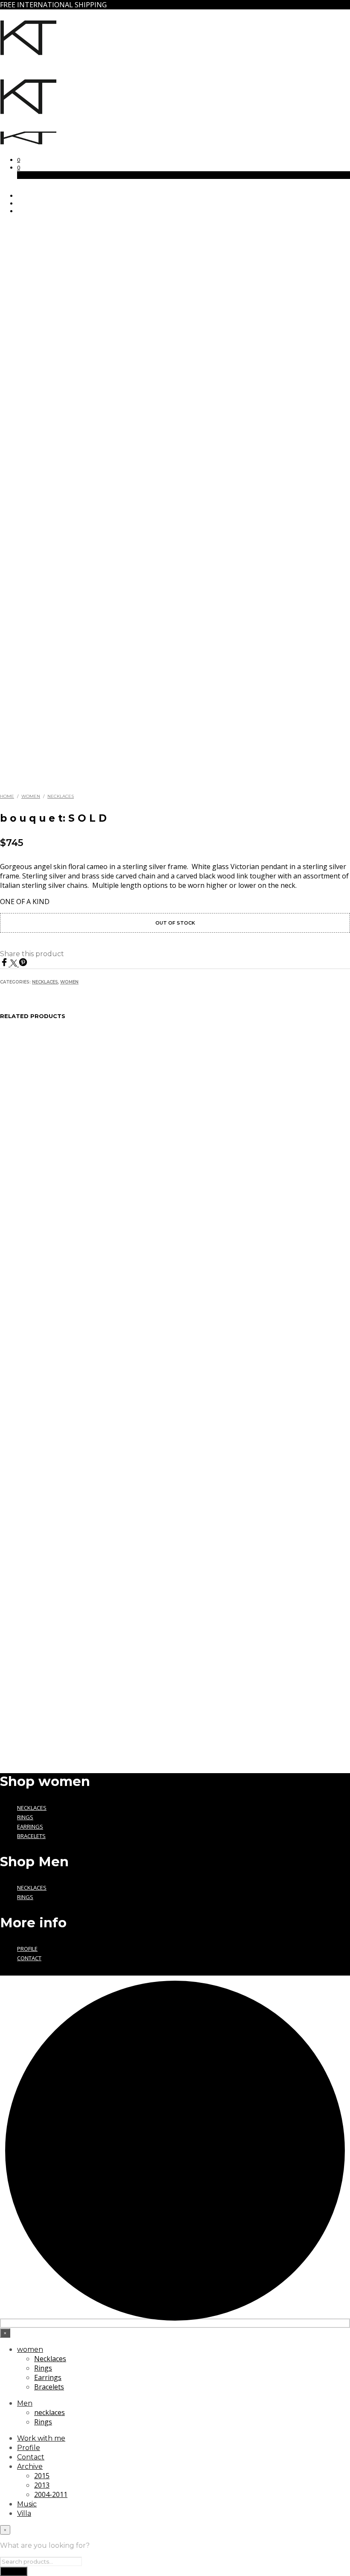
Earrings (30, 1827)
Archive (30, 2466)
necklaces (32, 1888)
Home (7, 796)
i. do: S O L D (294, 1666)
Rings (25, 1817)
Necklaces (61, 796)
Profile (27, 1949)
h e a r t (107, 1666)
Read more (38, 1683)
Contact (29, 1958)
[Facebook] (5, 964)
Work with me (41, 2438)
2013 (42, 2485)
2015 (42, 2476)
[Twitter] (15, 964)
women (30, 2349)
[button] (19, 160)
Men (25, 2403)
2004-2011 (51, 2494)
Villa (24, 2513)
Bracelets (31, 1836)
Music (27, 2504)
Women (31, 796)
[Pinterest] (23, 964)
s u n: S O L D (205, 1666)
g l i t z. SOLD (25, 1666)
